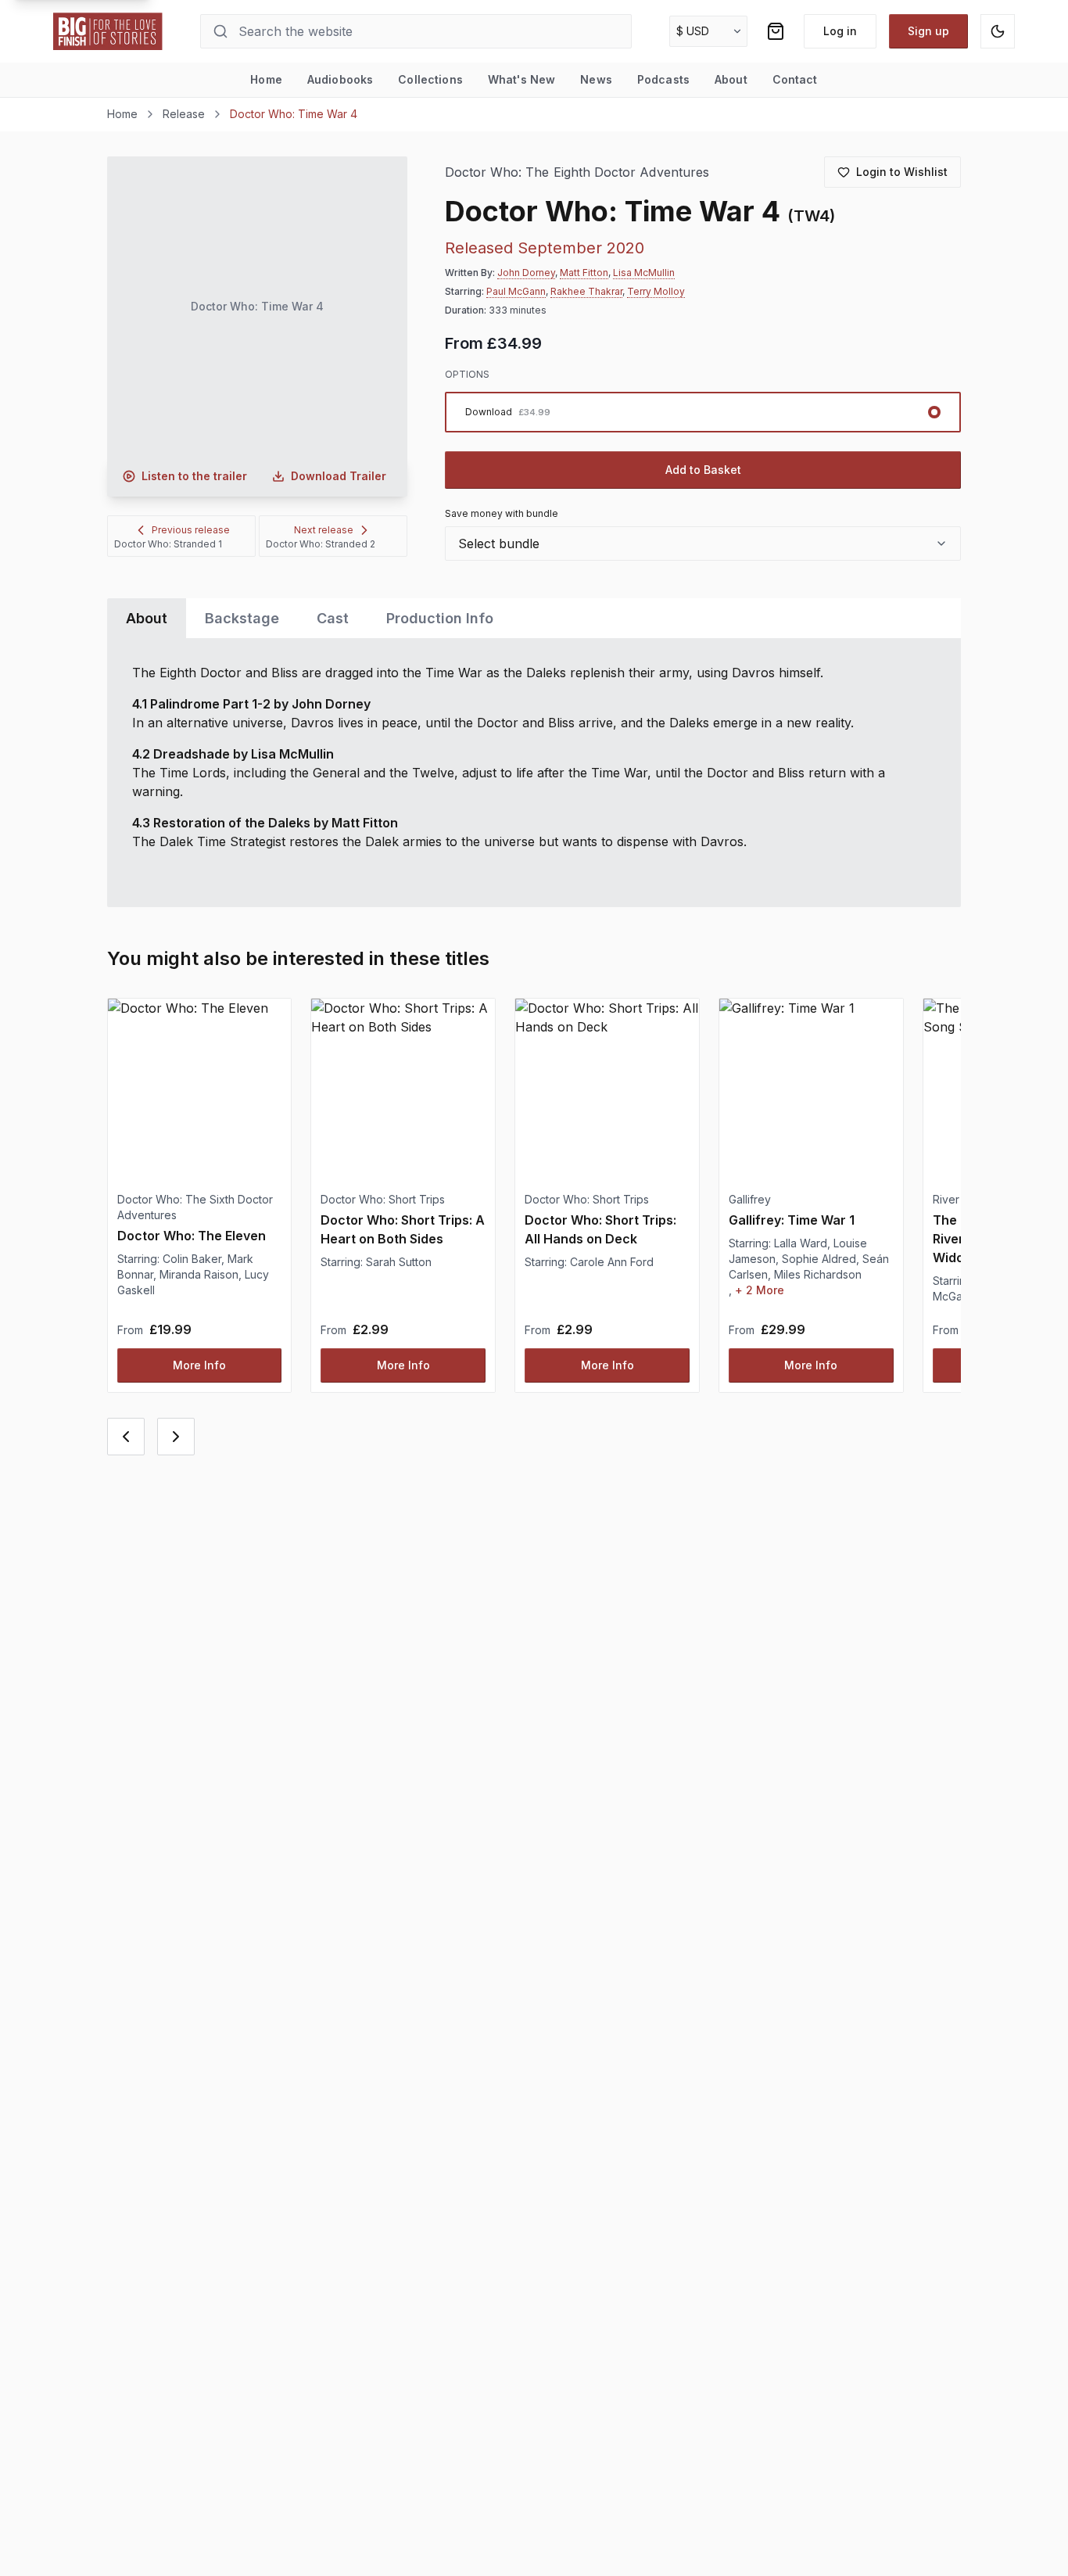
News (596, 79)
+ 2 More (760, 1290)
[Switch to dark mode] (998, 31)
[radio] (703, 412)
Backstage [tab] (242, 618)
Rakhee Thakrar (586, 291)
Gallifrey (750, 1199)
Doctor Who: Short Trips (383, 1199)
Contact (795, 79)
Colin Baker (192, 1259)
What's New (521, 79)
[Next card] (176, 1437)
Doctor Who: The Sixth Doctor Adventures (195, 1207)
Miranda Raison (199, 1274)
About (731, 79)
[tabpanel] (534, 773)
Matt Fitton (584, 273)
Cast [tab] (333, 618)
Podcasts (663, 79)
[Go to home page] (108, 31)
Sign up (928, 31)
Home (266, 79)
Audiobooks (340, 79)
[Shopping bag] (776, 31)
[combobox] (703, 544)
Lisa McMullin (644, 273)
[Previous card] (126, 1437)
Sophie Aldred (819, 1259)
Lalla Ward (801, 1243)
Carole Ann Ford (612, 1262)
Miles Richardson (818, 1274)
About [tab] (147, 618)
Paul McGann (516, 291)
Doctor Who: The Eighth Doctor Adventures (577, 172)
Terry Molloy (656, 291)
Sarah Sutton (399, 1262)
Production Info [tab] (440, 618)
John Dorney (526, 273)
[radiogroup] (703, 412)
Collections (430, 79)
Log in (840, 31)
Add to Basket (703, 470)
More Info (199, 1365)
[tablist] (534, 618)
